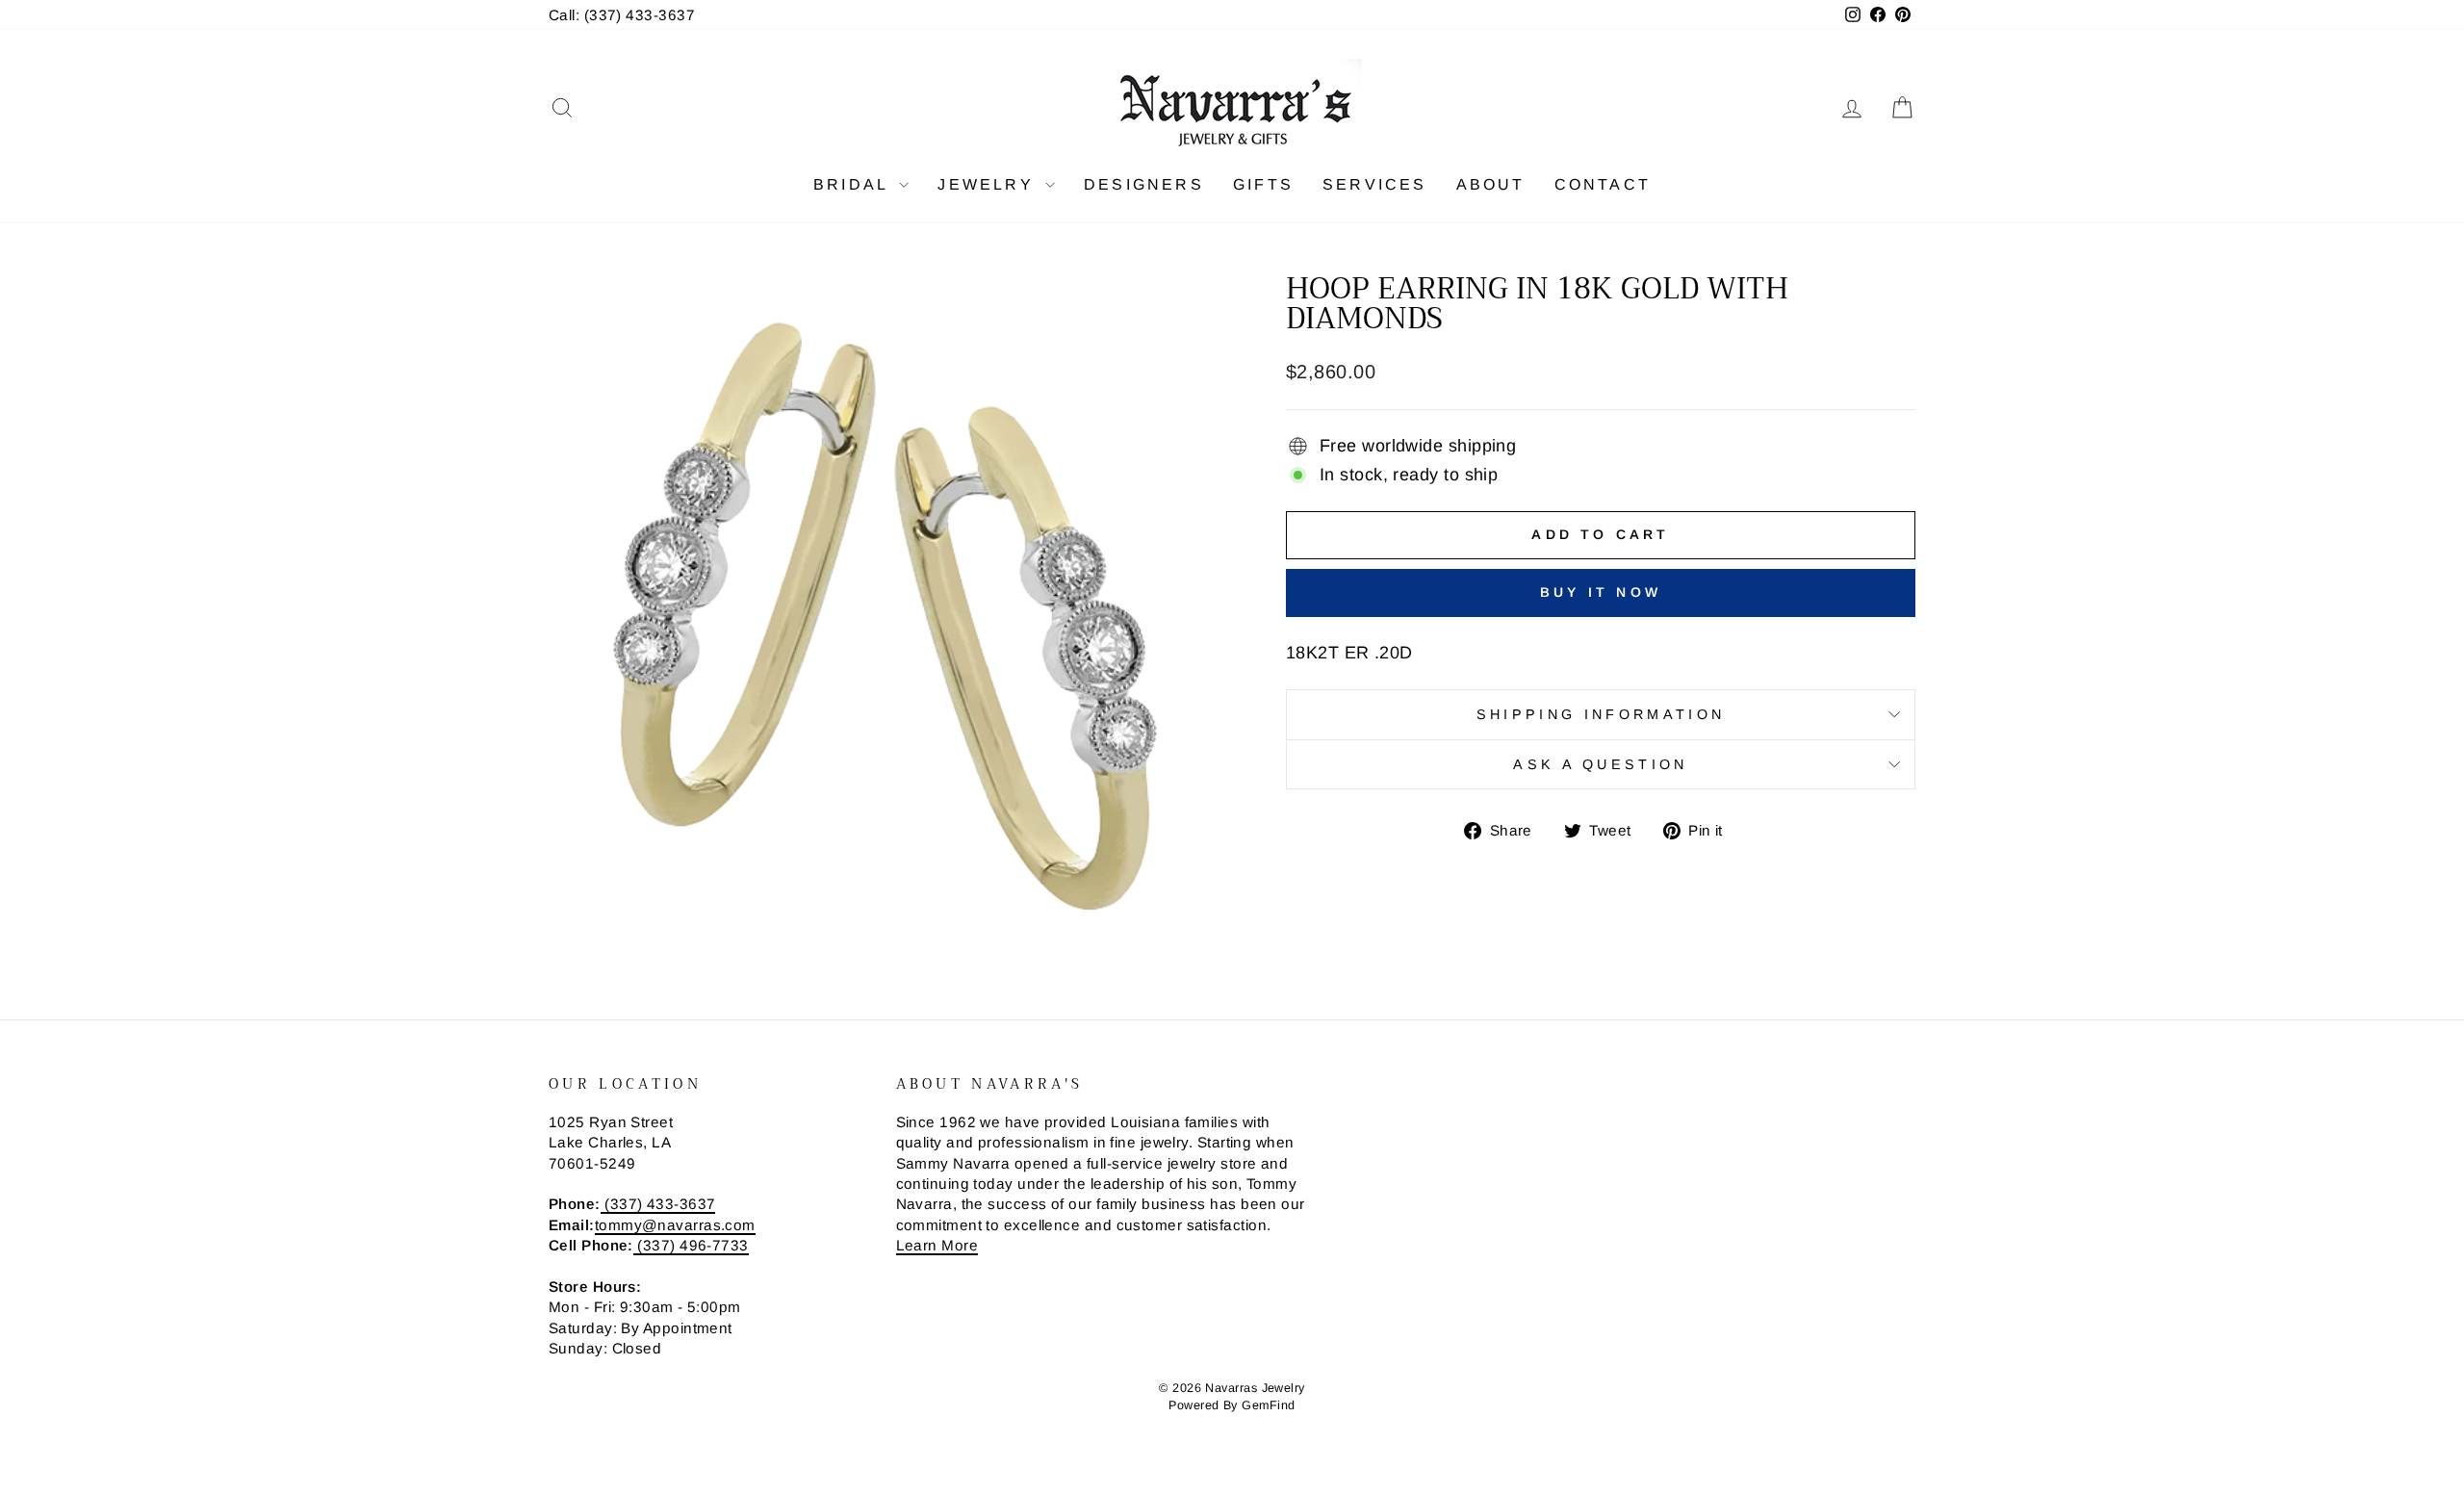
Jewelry (989, 184)
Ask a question (1600, 764)
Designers (1144, 184)
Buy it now (1601, 592)
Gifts (1263, 184)
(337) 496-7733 (691, 1245)
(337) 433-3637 (658, 1204)
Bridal (854, 184)
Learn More (937, 1245)
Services (1375, 184)
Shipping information (1601, 714)
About (1491, 184)
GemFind (1268, 1405)
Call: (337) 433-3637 (622, 15)
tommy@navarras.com (675, 1225)
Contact (1603, 184)
